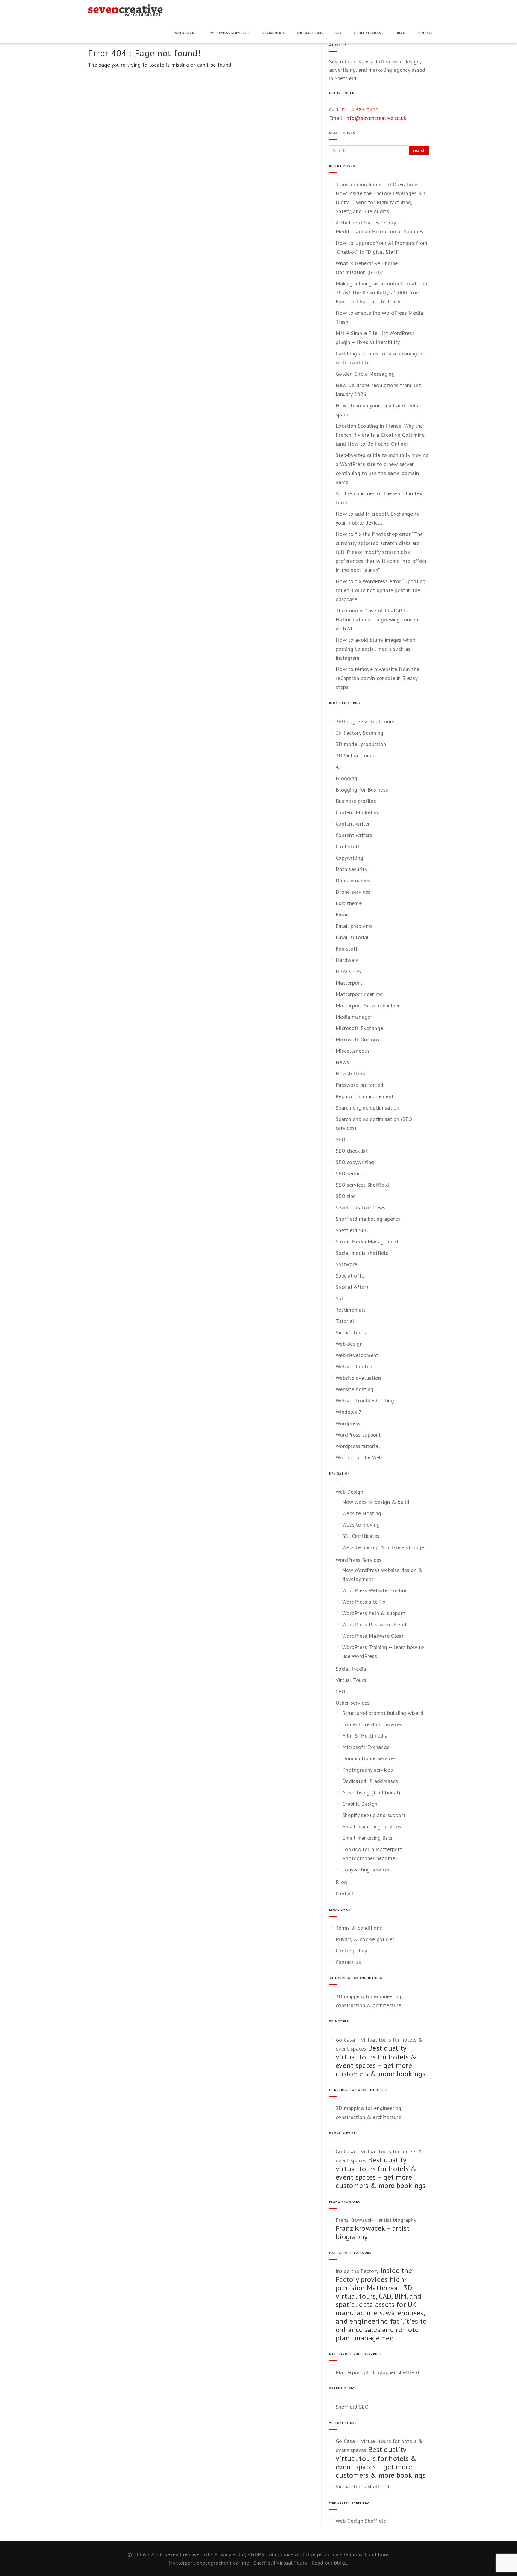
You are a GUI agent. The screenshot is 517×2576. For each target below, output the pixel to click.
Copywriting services (366, 1870)
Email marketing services (372, 1826)
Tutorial (345, 1321)
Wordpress (348, 1423)
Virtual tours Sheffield (362, 2486)
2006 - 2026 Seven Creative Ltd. (172, 2554)
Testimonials (351, 1310)
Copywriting (349, 858)
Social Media (274, 33)
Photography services (368, 1770)
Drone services (353, 892)
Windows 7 (349, 1412)
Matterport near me (359, 994)
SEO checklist (352, 1151)
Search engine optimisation (368, 1108)
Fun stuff (347, 949)
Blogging (346, 778)
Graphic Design (360, 1804)
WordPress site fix (364, 1602)
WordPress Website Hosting (375, 1590)
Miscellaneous (353, 1051)
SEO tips (346, 1196)
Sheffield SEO (352, 1230)
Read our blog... (330, 2563)
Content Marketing (358, 812)
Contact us (348, 1962)
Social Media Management (367, 1242)
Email (342, 915)
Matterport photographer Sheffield (377, 2372)
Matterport (349, 983)
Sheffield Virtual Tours (280, 2563)
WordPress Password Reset (374, 1624)
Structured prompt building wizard (383, 1713)
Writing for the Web (359, 1457)
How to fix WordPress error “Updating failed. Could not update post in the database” (381, 590)
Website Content (355, 1366)
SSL (340, 1298)
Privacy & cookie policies (365, 1939)
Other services (368, 33)
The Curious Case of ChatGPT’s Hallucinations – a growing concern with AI (378, 619)
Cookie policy (351, 1951)
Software (346, 1264)
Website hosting (355, 1389)
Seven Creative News (361, 1207)
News (342, 1062)
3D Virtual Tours (355, 755)
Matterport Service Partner (368, 1005)
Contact (425, 33)
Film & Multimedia (365, 1736)
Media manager (354, 1017)
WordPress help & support (374, 1613)
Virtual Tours (310, 33)
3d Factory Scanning (360, 733)
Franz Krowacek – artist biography (376, 2220)
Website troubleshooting (365, 1401)
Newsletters (350, 1074)
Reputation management (365, 1096)
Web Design (185, 33)
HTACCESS (348, 971)
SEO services (351, 1173)
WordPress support (358, 1435)
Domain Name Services (369, 1758)
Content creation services (372, 1724)
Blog (401, 33)
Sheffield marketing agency (368, 1219)
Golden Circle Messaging (365, 374)
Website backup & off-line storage (383, 1547)
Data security (351, 869)
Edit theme (349, 903)
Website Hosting (362, 1513)
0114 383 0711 (360, 110)
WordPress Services (229, 33)
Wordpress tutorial (358, 1446)
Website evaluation (358, 1378)
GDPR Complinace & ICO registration (295, 2554)
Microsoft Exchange (359, 1028)
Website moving (361, 1525)
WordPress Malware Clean (373, 1636)
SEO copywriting (355, 1162)
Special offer (351, 1276)
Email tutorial (352, 937)
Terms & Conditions (366, 2554)
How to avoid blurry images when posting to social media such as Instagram (375, 649)
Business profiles (356, 801)
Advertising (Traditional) (371, 1792)
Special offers (352, 1287)
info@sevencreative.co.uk (376, 118)
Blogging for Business (362, 790)
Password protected (359, 1085)
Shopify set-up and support (374, 1815)
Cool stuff (348, 846)
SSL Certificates (361, 1536)
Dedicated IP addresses (370, 1781)
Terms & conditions (359, 1928)
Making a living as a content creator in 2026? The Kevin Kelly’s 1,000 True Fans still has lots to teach (381, 292)
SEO (339, 33)
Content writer (353, 824)
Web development (357, 1355)
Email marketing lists (367, 1838)
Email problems (354, 926)
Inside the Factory (357, 2271)
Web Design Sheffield (361, 2521)
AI (338, 767)
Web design (349, 1344)
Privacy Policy (230, 2554)
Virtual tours (351, 1332)
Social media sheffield (362, 1253)
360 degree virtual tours (365, 721)
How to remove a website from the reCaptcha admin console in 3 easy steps (378, 678)
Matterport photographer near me (209, 2563)
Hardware (347, 960)
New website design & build (376, 1502)
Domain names (353, 880)
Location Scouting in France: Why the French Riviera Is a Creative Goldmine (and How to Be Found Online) (380, 435)
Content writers (354, 835)
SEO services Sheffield (362, 1185)
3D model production (361, 744)
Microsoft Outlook (358, 1039)
